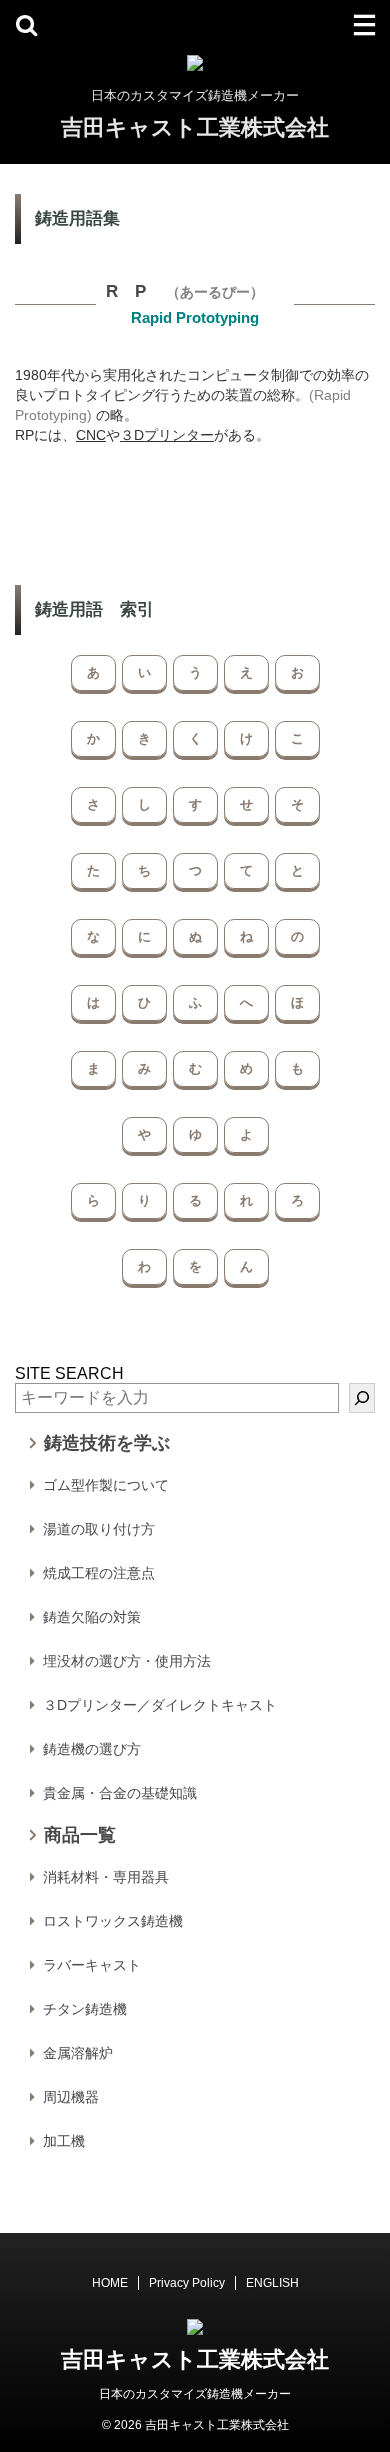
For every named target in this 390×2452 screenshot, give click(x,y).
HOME (110, 2283)
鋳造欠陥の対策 (92, 1617)
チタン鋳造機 (85, 2009)
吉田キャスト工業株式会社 (195, 127)
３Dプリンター (167, 435)
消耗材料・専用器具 (106, 1877)
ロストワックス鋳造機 (113, 1921)
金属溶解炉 (78, 2053)
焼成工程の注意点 (99, 1573)
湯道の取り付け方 (99, 1529)
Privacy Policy (187, 2283)
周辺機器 (71, 2097)
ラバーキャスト (92, 1965)
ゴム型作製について (106, 1485)
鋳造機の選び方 (92, 1749)
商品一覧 (80, 1835)
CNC (91, 435)
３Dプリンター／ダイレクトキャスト (160, 1705)
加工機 (64, 2141)
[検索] (362, 1398)
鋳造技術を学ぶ (107, 1443)
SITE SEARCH (69, 1373)
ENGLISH (272, 2283)
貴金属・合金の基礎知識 (120, 1793)
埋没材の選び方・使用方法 (127, 1661)
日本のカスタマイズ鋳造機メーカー (195, 2394)
